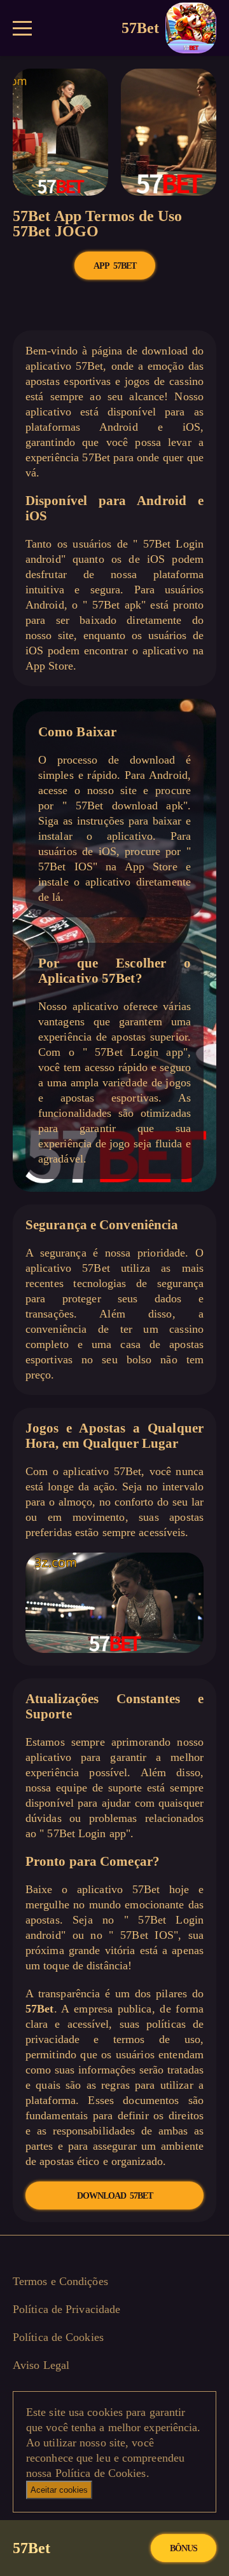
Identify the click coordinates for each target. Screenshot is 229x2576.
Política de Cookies (58, 2337)
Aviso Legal (41, 2365)
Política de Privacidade (66, 2309)
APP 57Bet (115, 266)
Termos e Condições (60, 2281)
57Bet (141, 28)
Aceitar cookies (59, 2490)
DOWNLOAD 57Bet (115, 2195)
